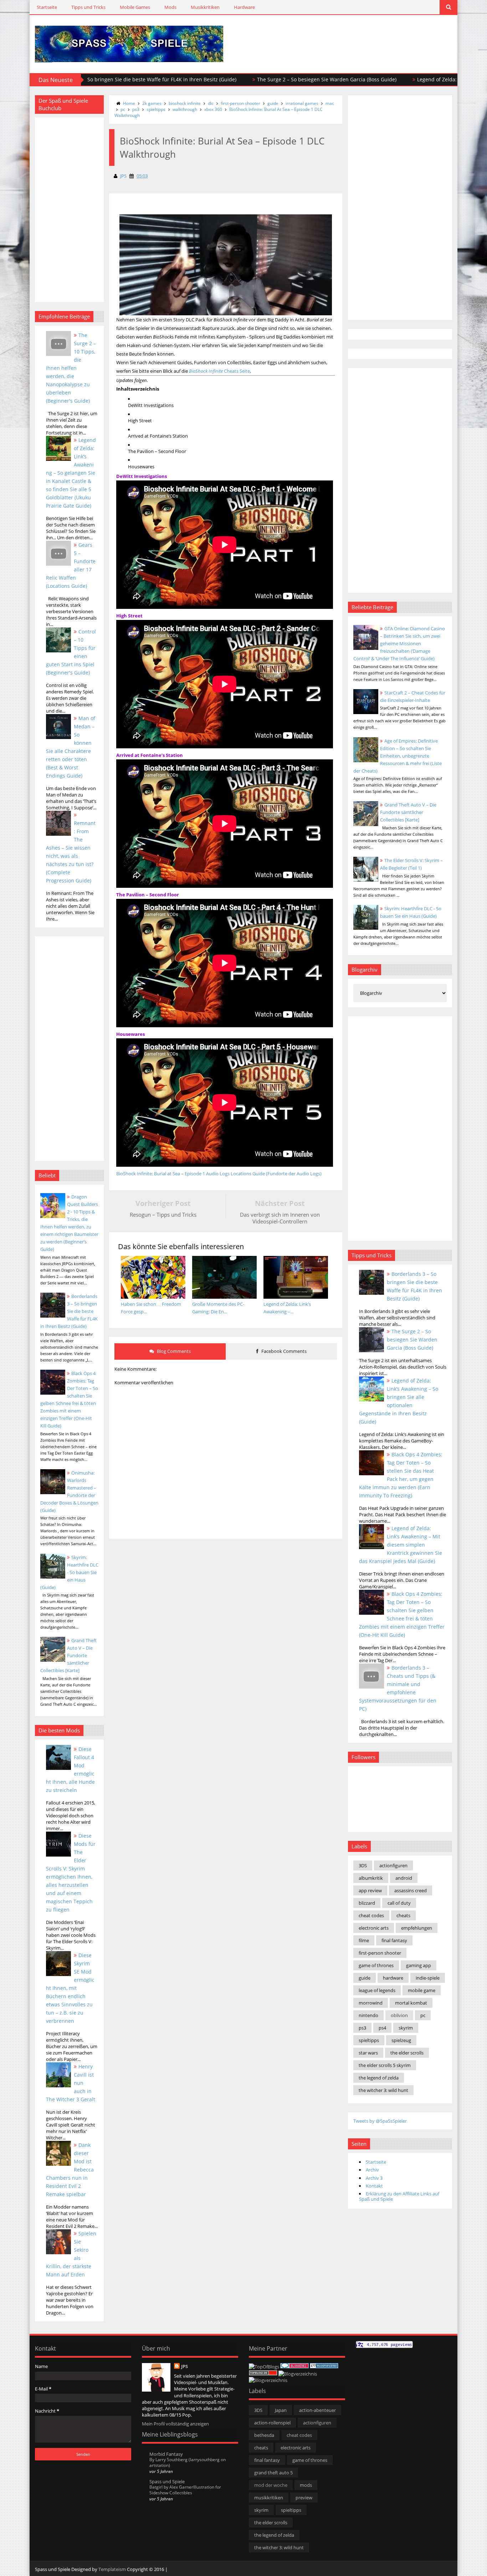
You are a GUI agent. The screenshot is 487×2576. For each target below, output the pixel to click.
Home (129, 103)
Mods (170, 7)
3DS (363, 1865)
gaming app (419, 1965)
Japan (281, 2410)
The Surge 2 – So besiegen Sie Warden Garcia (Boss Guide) (252, 79)
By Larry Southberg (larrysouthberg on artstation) (188, 2462)
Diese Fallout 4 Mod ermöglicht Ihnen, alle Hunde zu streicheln (70, 1770)
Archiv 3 (374, 2178)
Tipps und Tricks (88, 7)
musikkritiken (269, 2498)
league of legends (377, 1990)
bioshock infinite (185, 103)
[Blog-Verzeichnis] (294, 2367)
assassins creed (411, 1890)
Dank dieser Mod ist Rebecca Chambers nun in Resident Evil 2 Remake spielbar (70, 2170)
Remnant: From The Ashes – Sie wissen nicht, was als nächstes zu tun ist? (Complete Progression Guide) (71, 852)
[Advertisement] (369, 36)
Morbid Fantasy (166, 2454)
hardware (393, 1978)
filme (364, 1940)
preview (304, 2498)
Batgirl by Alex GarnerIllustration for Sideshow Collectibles (185, 2490)
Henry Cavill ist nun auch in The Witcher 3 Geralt (71, 2083)
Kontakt (374, 2186)
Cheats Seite (219, 371)
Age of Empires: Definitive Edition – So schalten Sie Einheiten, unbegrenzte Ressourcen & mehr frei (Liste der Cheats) (398, 756)
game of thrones (376, 1965)
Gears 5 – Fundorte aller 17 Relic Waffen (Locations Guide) (71, 565)
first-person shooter (240, 103)
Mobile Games (135, 7)
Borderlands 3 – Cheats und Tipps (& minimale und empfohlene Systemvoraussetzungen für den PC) (398, 1688)
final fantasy (394, 1940)
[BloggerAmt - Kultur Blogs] (268, 2380)
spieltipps (156, 109)
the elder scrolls (407, 2053)
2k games (152, 103)
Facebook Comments (283, 1351)
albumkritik (371, 1878)
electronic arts (374, 1928)
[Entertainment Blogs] (324, 2367)
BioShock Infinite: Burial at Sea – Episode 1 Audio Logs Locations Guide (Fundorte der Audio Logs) (219, 1174)
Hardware (244, 7)
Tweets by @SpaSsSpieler (380, 2121)
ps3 (136, 109)
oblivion (399, 2015)
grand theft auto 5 (273, 2473)
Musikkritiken (205, 7)
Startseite (47, 7)
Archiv (372, 2170)
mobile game (422, 1990)
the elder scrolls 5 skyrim (385, 2065)
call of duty (399, 1903)
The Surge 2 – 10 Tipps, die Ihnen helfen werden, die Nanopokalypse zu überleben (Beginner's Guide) (71, 368)
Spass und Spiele (167, 2481)
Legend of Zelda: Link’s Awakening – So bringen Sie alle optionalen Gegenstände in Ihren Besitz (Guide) (399, 1401)
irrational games (302, 103)
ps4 (382, 2028)
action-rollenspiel (272, 2423)
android (404, 1878)
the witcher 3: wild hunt (383, 2090)
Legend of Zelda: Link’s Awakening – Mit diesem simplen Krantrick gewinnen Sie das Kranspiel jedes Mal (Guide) (401, 1545)
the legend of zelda (379, 2078)
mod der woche (271, 2485)
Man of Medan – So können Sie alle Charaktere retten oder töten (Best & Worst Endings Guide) (71, 747)
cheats (403, 1915)
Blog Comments (173, 1351)
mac (330, 103)
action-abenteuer (317, 2410)
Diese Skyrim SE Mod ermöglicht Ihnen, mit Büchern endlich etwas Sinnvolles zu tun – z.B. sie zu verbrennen (70, 1988)
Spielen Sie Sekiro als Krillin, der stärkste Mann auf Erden (71, 2254)
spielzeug (401, 2040)
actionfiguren (393, 1865)
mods (306, 2485)
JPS (184, 2366)
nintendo (368, 2015)
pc (123, 109)
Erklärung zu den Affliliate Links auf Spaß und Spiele (399, 2196)
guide (273, 103)
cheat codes (371, 1915)
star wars (368, 2053)
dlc (211, 103)
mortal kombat (411, 2003)
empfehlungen (417, 1928)
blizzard (367, 1903)
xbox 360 (213, 109)
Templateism (112, 2569)
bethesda (264, 2435)
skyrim (406, 2028)
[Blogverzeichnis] (298, 2374)
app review (370, 1890)
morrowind (371, 2003)
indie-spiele (428, 1978)
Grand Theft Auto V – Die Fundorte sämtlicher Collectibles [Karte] (68, 1655)
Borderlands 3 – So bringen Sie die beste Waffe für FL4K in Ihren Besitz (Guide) (69, 1311)
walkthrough (185, 109)
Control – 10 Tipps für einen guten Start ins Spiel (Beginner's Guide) (71, 652)
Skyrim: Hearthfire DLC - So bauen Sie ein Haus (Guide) (69, 1572)
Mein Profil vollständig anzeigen (175, 2424)
